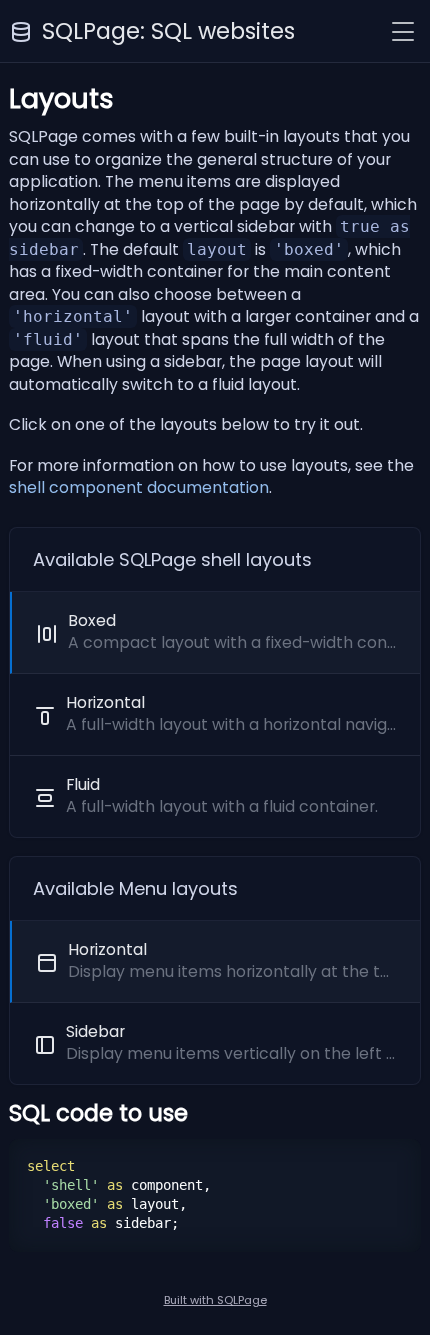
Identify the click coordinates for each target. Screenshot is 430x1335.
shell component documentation (139, 487)
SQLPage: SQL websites (168, 31)
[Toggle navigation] (403, 32)
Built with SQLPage (215, 1300)
